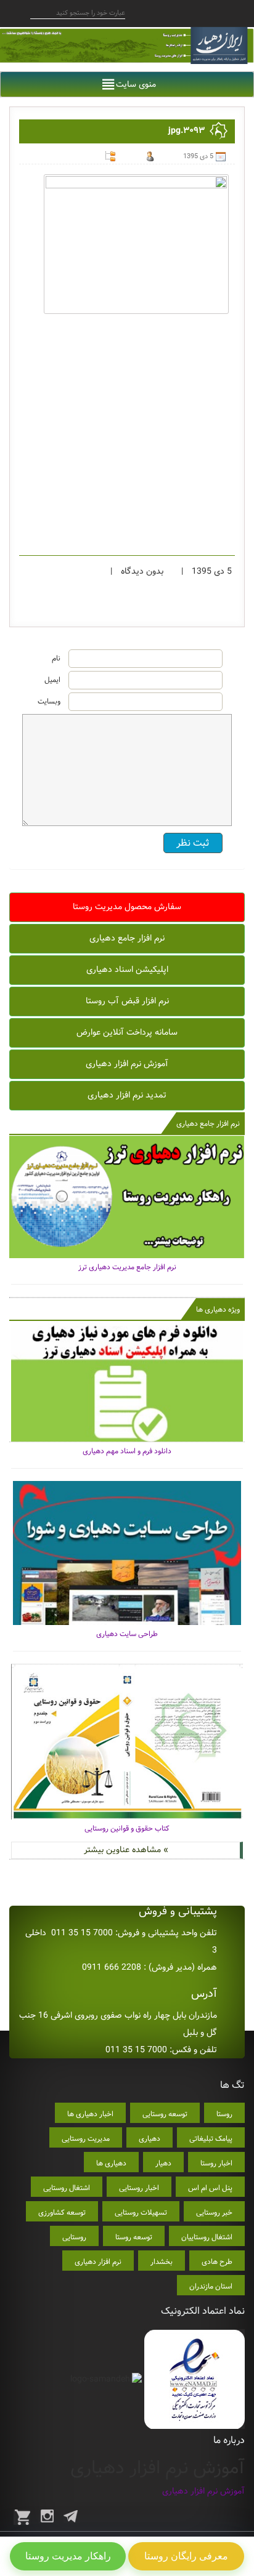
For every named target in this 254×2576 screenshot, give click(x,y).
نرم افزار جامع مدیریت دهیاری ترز (127, 1267)
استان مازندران (211, 2286)
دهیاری (150, 2139)
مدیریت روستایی (86, 2139)
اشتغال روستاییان (207, 2237)
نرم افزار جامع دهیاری (127, 938)
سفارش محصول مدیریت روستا (127, 907)
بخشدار (162, 2262)
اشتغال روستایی (67, 2188)
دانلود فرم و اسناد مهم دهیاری (127, 1451)
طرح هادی (217, 2262)
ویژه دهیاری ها (218, 1310)
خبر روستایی (214, 2213)
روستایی (74, 2237)
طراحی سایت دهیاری (127, 1634)
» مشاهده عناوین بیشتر (126, 1850)
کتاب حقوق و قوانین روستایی (127, 1828)
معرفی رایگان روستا (186, 2556)
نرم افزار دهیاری (98, 2262)
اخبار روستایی (139, 2188)
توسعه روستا (134, 2237)
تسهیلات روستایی (141, 2213)
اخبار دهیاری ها (90, 2114)
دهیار (163, 2163)
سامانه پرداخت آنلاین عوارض (127, 1032)
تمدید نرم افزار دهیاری (127, 1095)
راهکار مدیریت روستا (68, 2556)
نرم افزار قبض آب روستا (127, 1001)
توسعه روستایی (165, 2114)
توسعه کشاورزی (62, 2213)
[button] (136, 84)
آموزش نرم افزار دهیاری (127, 1064)
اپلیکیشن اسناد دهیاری (127, 969)
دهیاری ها (111, 2163)
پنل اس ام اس (210, 2188)
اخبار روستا (216, 2163)
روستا (224, 2114)
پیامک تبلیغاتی (211, 2139)
